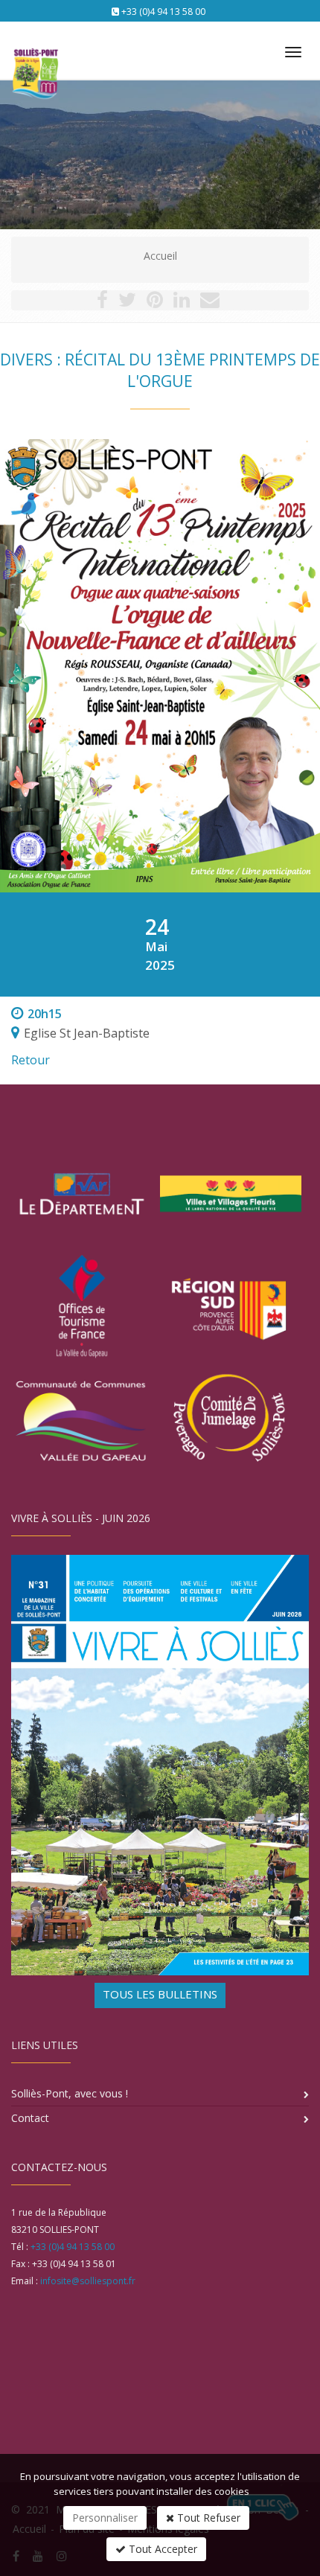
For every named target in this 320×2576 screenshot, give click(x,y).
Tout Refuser (207, 2518)
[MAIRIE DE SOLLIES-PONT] (33, 46)
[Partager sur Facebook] (102, 303)
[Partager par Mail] (210, 303)
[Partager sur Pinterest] (155, 303)
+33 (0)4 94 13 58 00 (163, 12)
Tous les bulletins (160, 1994)
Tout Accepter (161, 2549)
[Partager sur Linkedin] (182, 303)
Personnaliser (105, 2518)
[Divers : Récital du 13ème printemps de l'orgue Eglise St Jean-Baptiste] (160, 665)
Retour (31, 1060)
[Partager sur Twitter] (127, 303)
